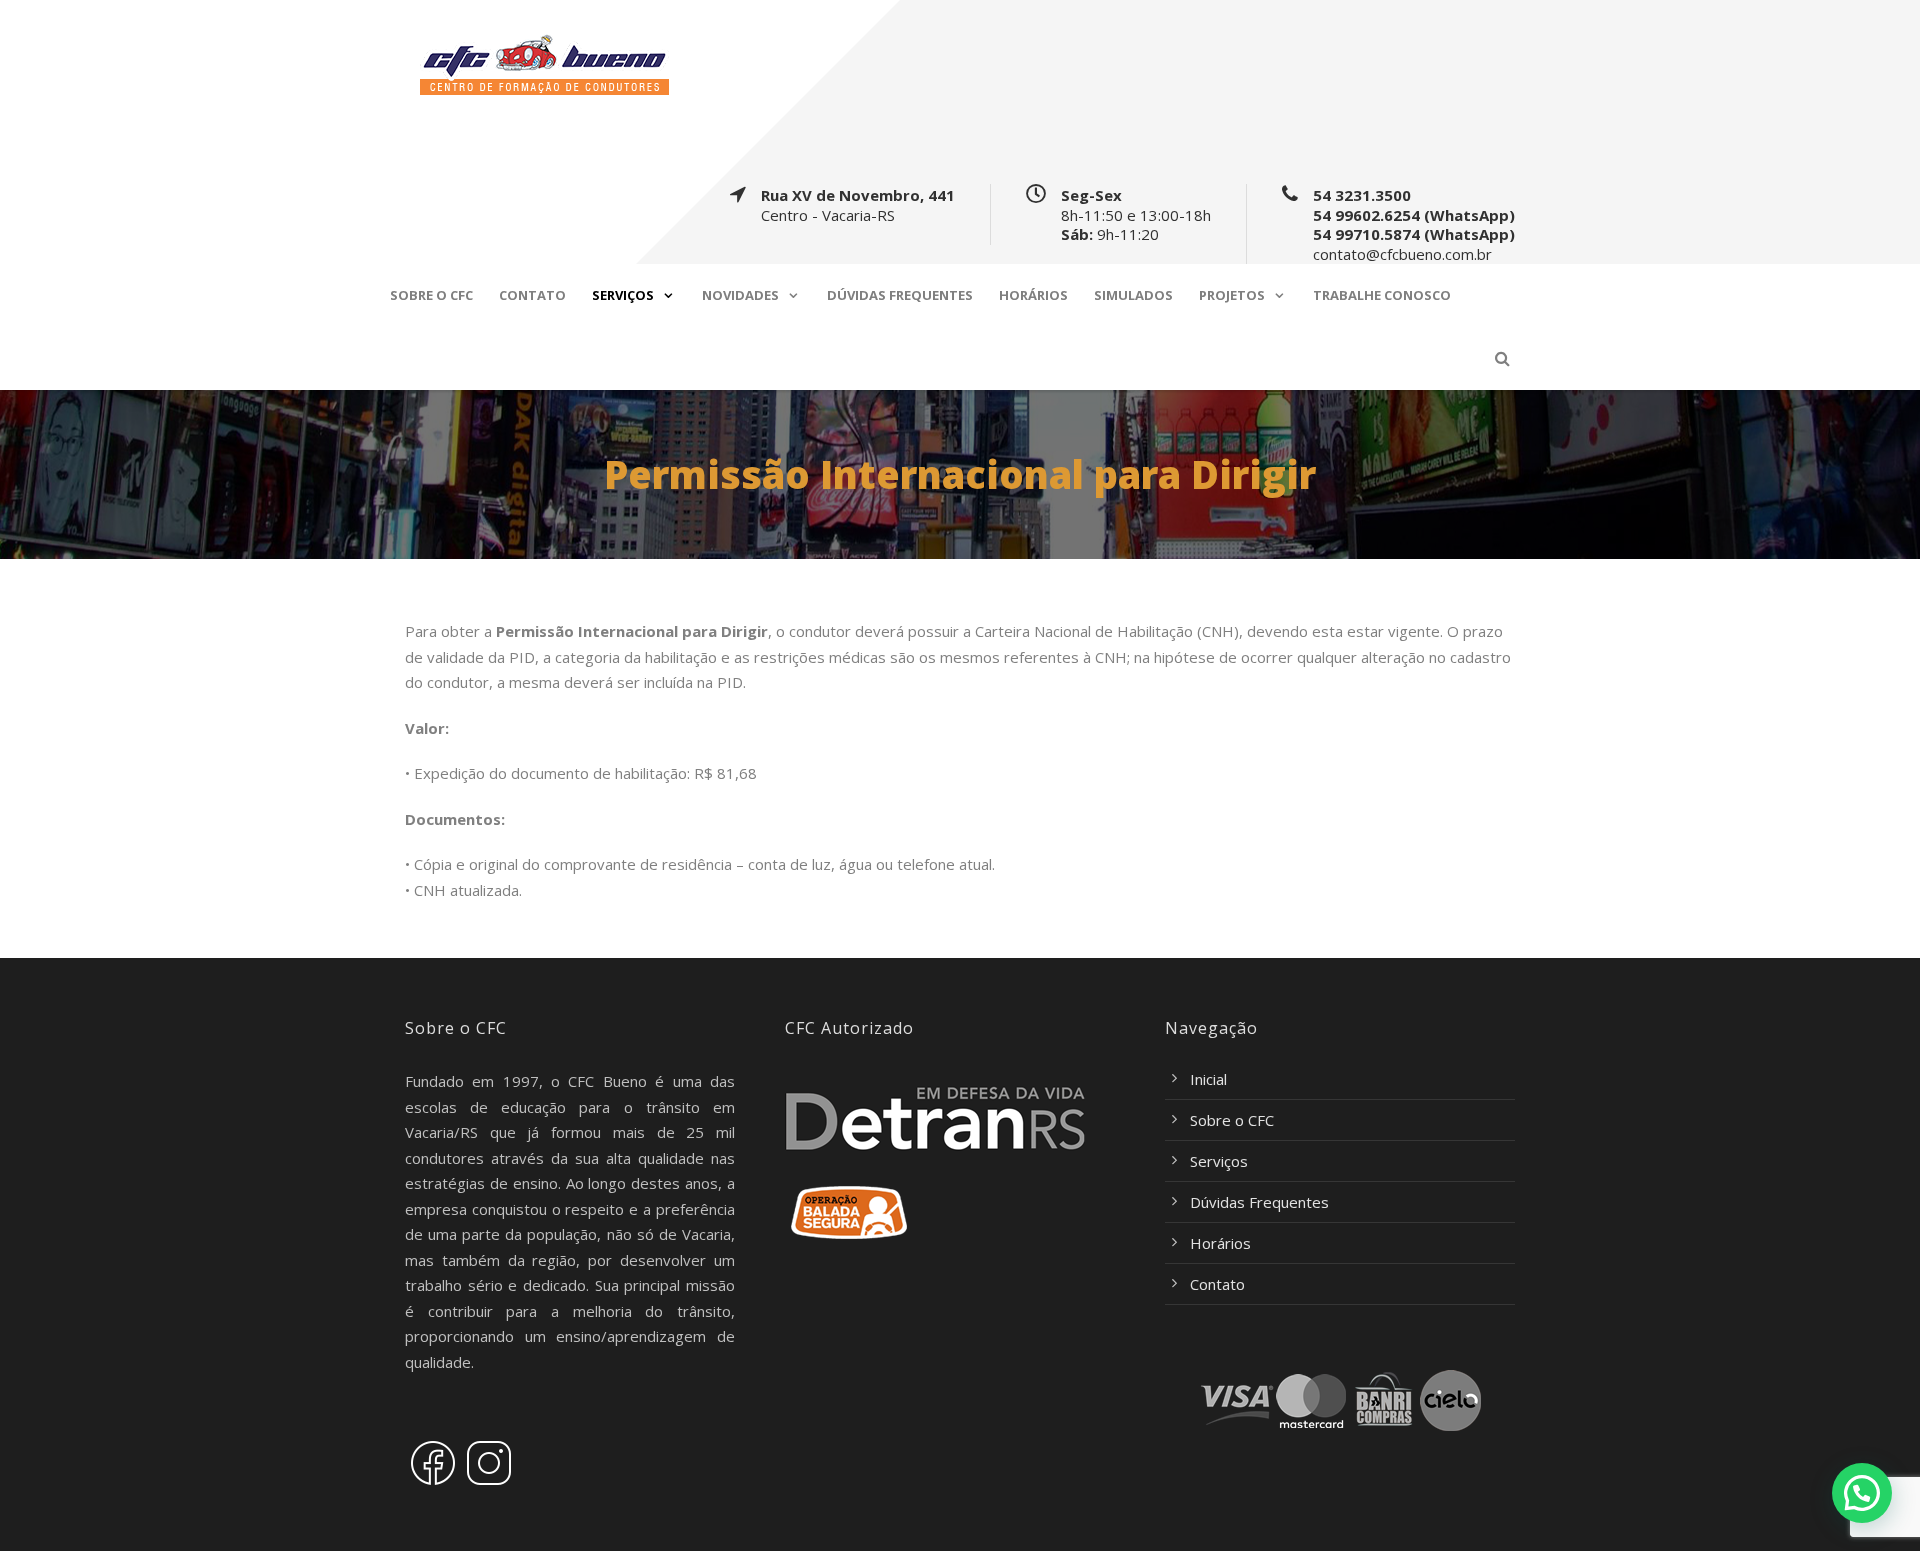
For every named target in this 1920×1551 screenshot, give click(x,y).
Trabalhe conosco (1382, 295)
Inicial (1208, 1079)
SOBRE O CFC (431, 295)
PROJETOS (1232, 295)
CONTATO (532, 295)
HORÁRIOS (1033, 295)
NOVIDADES (740, 295)
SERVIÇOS (623, 295)
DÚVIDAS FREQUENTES (900, 295)
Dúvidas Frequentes (1259, 1202)
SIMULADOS (1133, 295)
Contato (1217, 1284)
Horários (1220, 1243)
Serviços (1219, 1161)
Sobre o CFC (1232, 1120)
